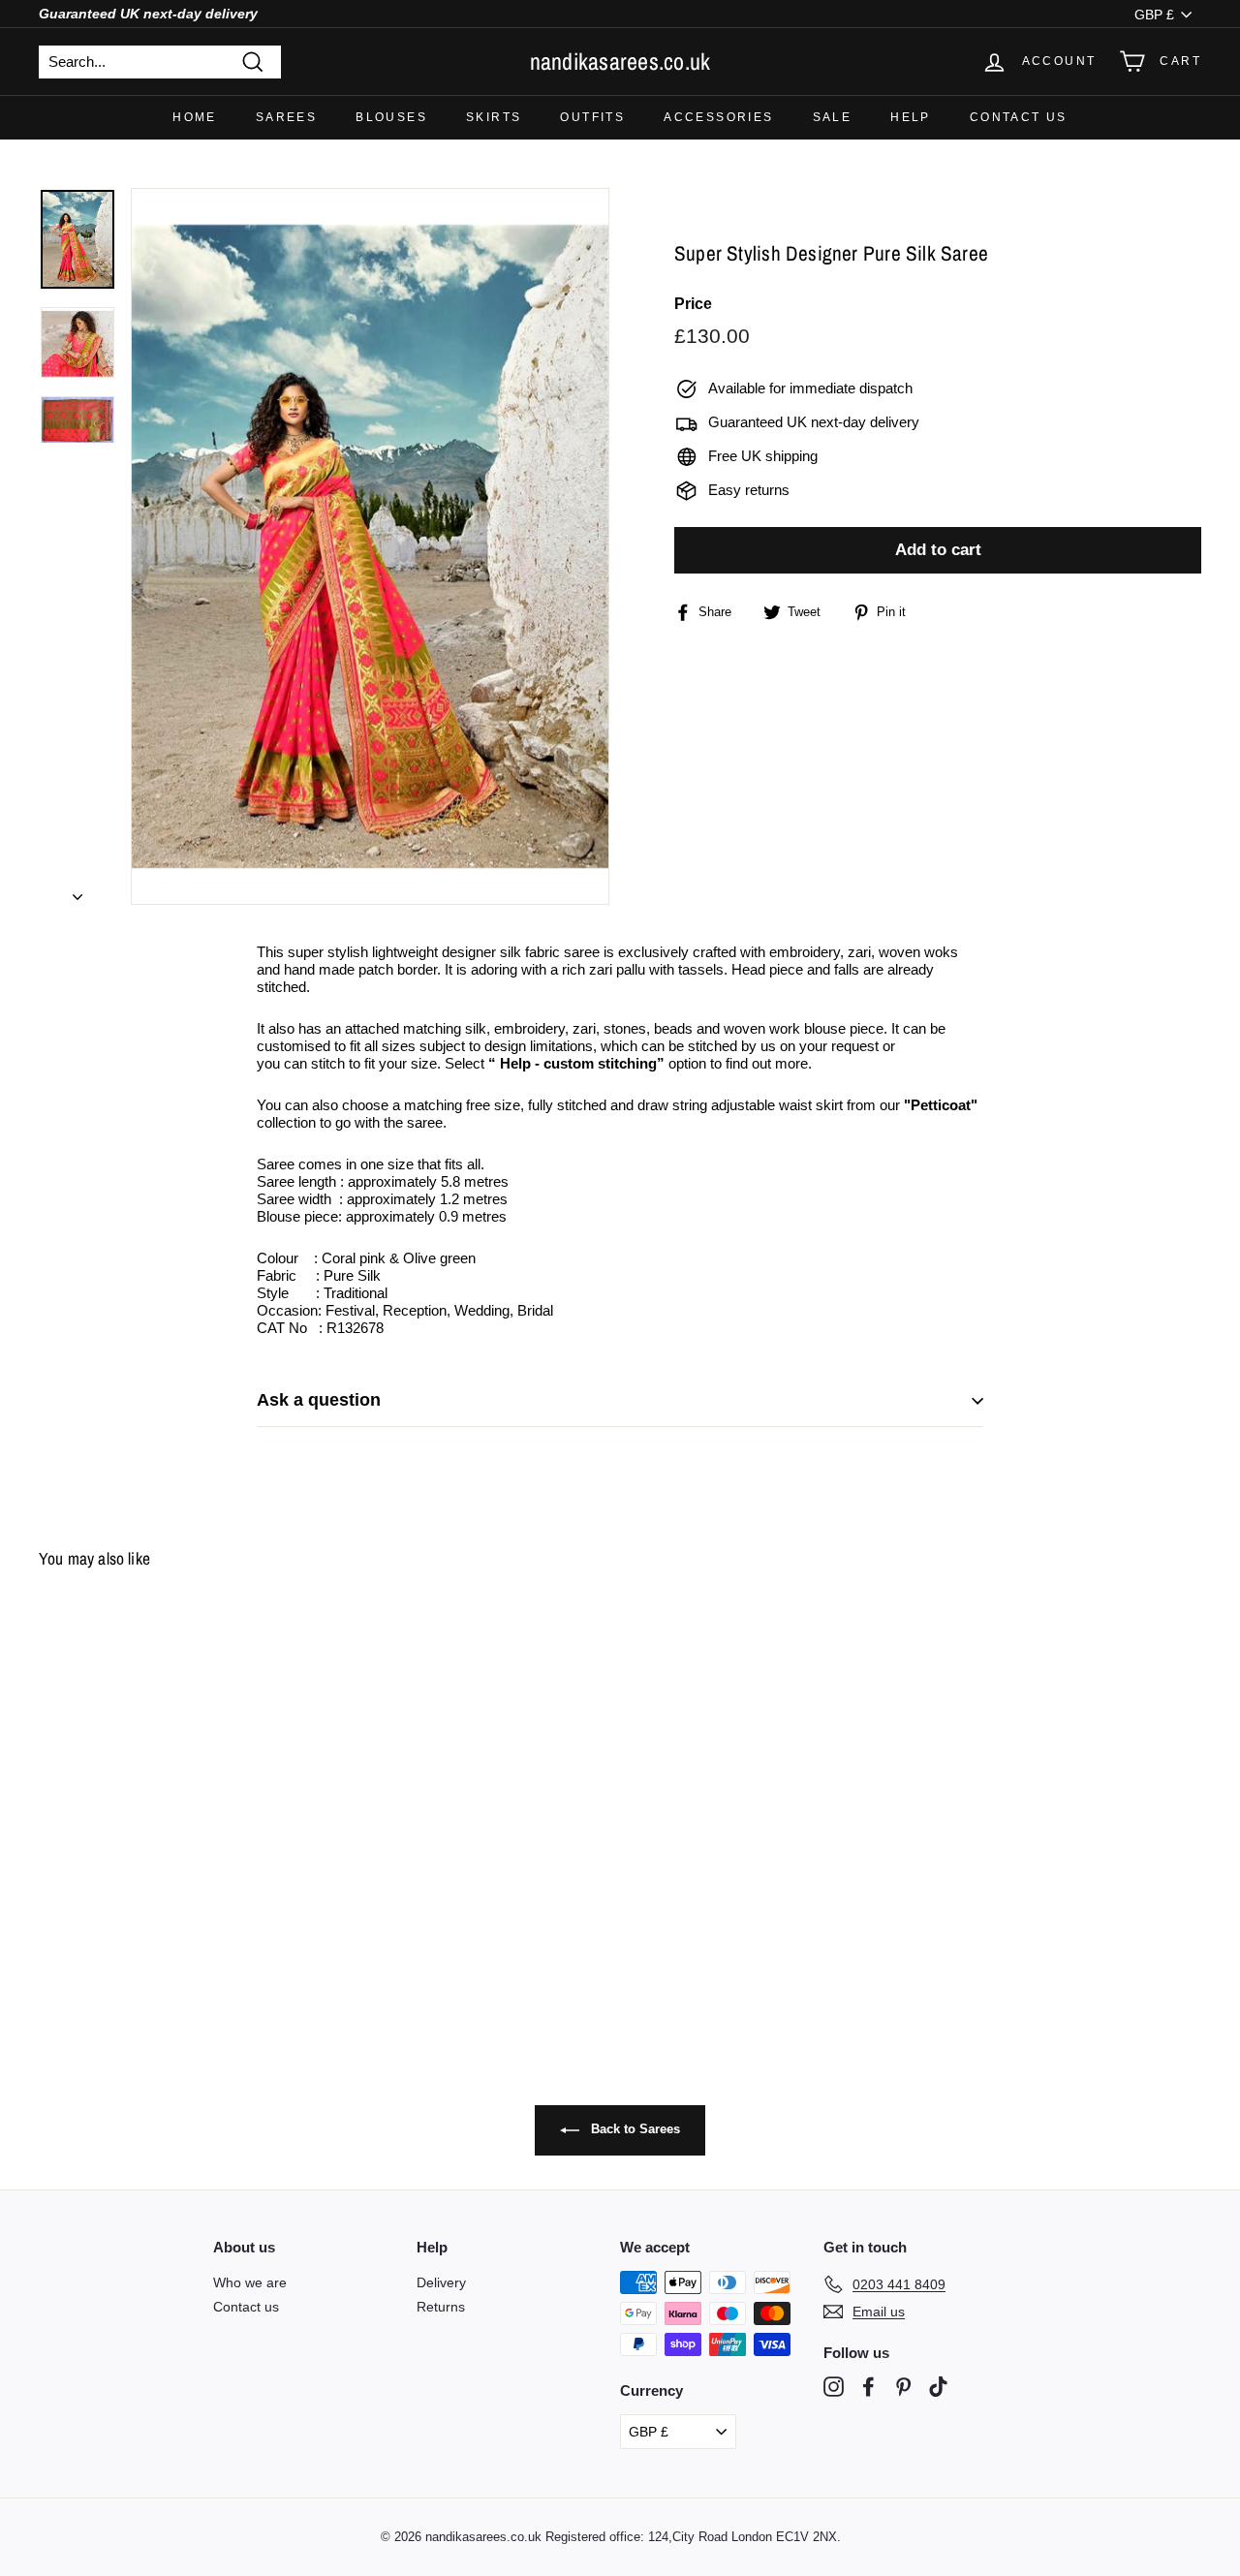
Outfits (592, 117)
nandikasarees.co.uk (620, 61)
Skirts (494, 117)
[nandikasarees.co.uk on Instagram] (834, 2387)
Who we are (250, 2282)
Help (911, 117)
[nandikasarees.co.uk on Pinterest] (903, 2387)
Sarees (286, 117)
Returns (441, 2307)
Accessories (718, 117)
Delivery (441, 2282)
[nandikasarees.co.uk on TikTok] (938, 2387)
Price (693, 305)
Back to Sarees (634, 2129)
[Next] (77, 891)
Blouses (391, 117)
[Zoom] (370, 546)
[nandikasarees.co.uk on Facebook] (868, 2387)
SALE (833, 117)
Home (195, 117)
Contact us (1019, 117)
